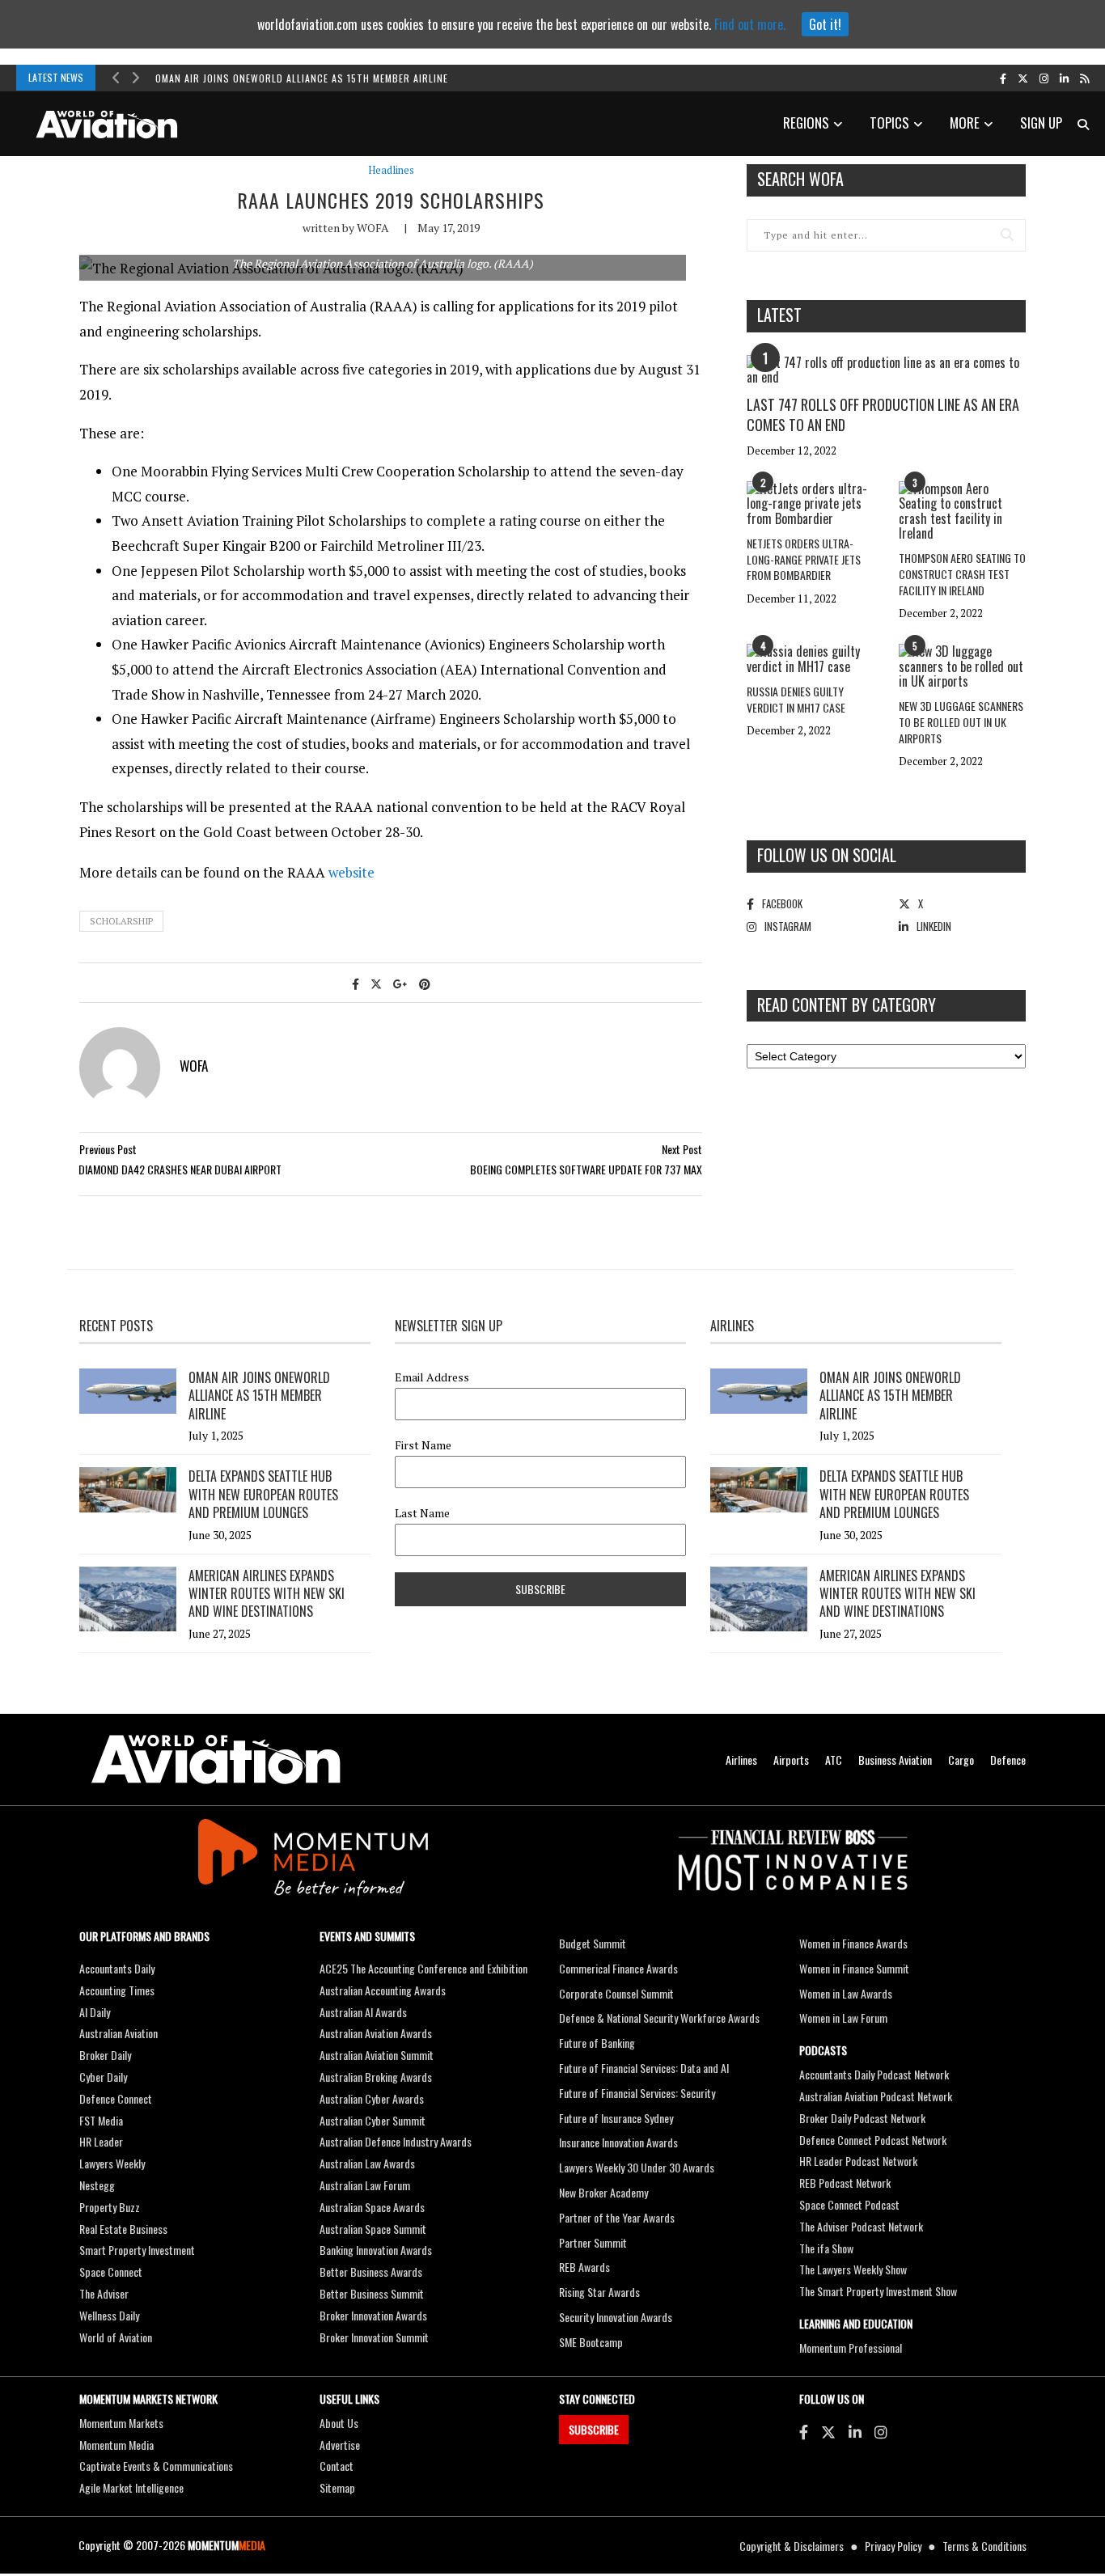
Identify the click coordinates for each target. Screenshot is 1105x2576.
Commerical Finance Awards (618, 1968)
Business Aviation (895, 1760)
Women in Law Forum (843, 2018)
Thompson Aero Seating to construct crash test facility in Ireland (962, 573)
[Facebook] (804, 2431)
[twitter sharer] (376, 983)
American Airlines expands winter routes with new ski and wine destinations (267, 1594)
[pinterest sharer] (425, 983)
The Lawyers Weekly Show (853, 2269)
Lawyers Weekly (112, 2163)
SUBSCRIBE (594, 2429)
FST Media (101, 2120)
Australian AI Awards (363, 2012)
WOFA (373, 228)
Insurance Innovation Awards (618, 2142)
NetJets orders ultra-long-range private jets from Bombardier (804, 559)
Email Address (432, 1377)
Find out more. (750, 24)
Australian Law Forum (365, 2185)
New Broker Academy (603, 2192)
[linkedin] (1064, 78)
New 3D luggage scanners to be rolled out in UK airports (961, 721)
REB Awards (584, 2267)
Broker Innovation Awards (373, 2315)
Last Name (422, 1513)
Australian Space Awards (372, 2207)
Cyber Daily (103, 2077)
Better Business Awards (371, 2271)
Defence (1008, 1760)
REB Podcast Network (845, 2183)
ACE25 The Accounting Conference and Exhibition (423, 1968)
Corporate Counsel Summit (616, 1993)
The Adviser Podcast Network (861, 2226)
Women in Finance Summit (854, 1968)
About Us (339, 2423)
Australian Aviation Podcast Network (876, 2096)
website (351, 872)
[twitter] (1023, 78)
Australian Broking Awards (376, 2077)
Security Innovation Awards (616, 2317)
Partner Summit (593, 2242)
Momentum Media (116, 2445)
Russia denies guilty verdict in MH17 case (796, 699)
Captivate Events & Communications (156, 2466)
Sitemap (337, 2487)
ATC (834, 1760)
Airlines (741, 1760)
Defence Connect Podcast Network (873, 2140)
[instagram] (1044, 78)
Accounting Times (117, 1990)
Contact (337, 2466)
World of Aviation (116, 2337)
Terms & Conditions (984, 2546)
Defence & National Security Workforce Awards (659, 2018)
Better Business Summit (372, 2293)
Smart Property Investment (137, 2250)
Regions (806, 123)
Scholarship (121, 921)
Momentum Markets (121, 2423)
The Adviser (104, 2293)
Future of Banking (597, 2043)
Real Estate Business (123, 2229)
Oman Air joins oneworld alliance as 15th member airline (302, 78)
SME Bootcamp (591, 2342)
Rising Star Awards (599, 2292)
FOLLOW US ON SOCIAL (827, 855)
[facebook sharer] (356, 983)
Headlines (391, 170)
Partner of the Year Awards (617, 2217)
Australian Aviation (119, 2033)
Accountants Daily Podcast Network (874, 2074)
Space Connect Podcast (849, 2204)
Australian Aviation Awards (376, 2033)
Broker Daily (105, 2055)
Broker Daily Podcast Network (862, 2118)
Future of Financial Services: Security (637, 2093)
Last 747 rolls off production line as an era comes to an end (883, 415)
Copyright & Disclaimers (792, 2546)
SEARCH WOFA (800, 179)
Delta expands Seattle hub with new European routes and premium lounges (263, 1494)
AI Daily (95, 2012)
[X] (828, 2431)
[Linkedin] (855, 2431)
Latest (779, 315)
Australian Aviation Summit (377, 2055)
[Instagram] (881, 2431)
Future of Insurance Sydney (616, 2118)
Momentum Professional (851, 2348)
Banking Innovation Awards (376, 2250)
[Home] (216, 1760)
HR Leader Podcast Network (858, 2161)
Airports (791, 1760)
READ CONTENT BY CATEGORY (847, 1005)
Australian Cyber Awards (372, 2098)
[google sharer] (400, 983)
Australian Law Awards (367, 2163)
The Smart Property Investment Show (878, 2291)
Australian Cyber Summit (373, 2120)
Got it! (825, 24)
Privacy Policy (893, 2546)
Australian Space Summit (373, 2229)
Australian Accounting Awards (383, 1990)
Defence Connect (116, 2098)
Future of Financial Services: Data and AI (644, 2068)
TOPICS (889, 123)
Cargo (961, 1760)
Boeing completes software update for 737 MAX (586, 1169)
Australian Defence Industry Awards (396, 2141)
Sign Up (1041, 123)
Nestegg (97, 2185)
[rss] (1084, 78)
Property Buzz (110, 2207)
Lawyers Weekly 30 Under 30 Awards (637, 2167)
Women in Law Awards (846, 1993)
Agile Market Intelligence (131, 2487)
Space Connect (111, 2271)
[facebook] (1003, 78)
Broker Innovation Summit (374, 2337)
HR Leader (101, 2141)
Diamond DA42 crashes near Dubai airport (180, 1169)
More (965, 123)
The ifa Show (826, 2248)
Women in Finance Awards (853, 1943)
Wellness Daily (109, 2315)
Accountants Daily (117, 1968)
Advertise (340, 2445)
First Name (423, 1445)
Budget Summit (593, 1943)
